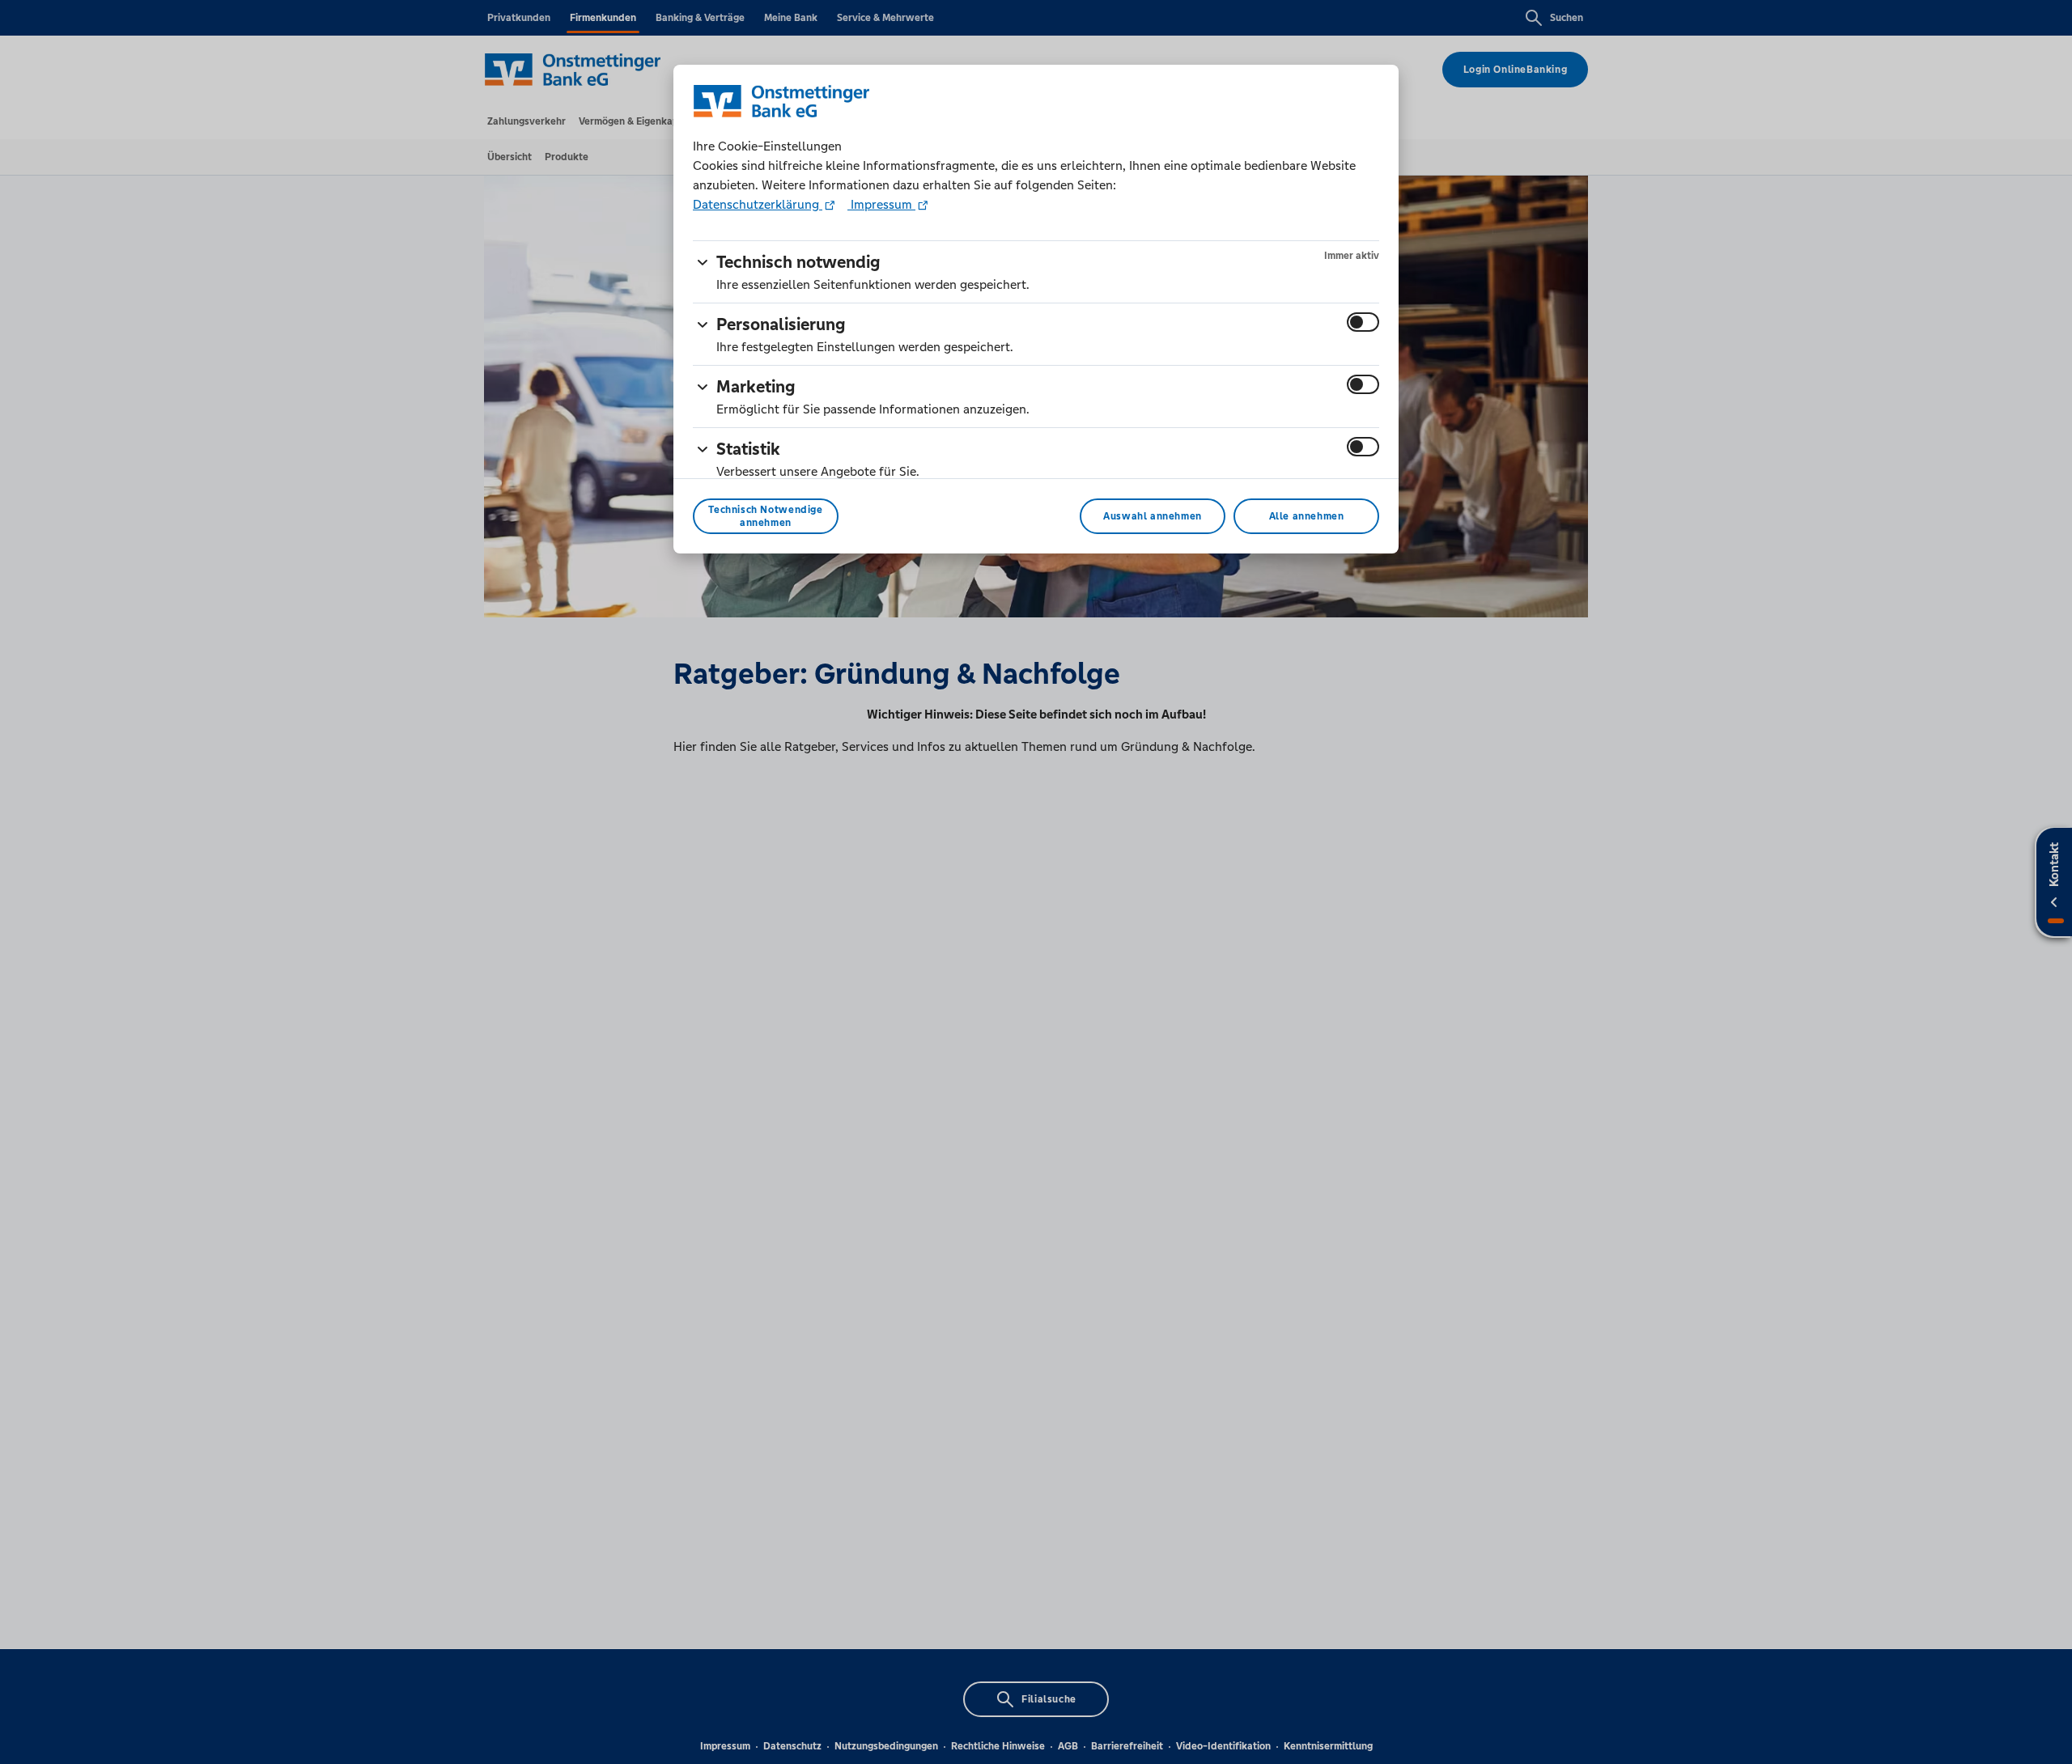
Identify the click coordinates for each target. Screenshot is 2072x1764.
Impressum (881, 204)
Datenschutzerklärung (758, 204)
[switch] (1363, 322)
